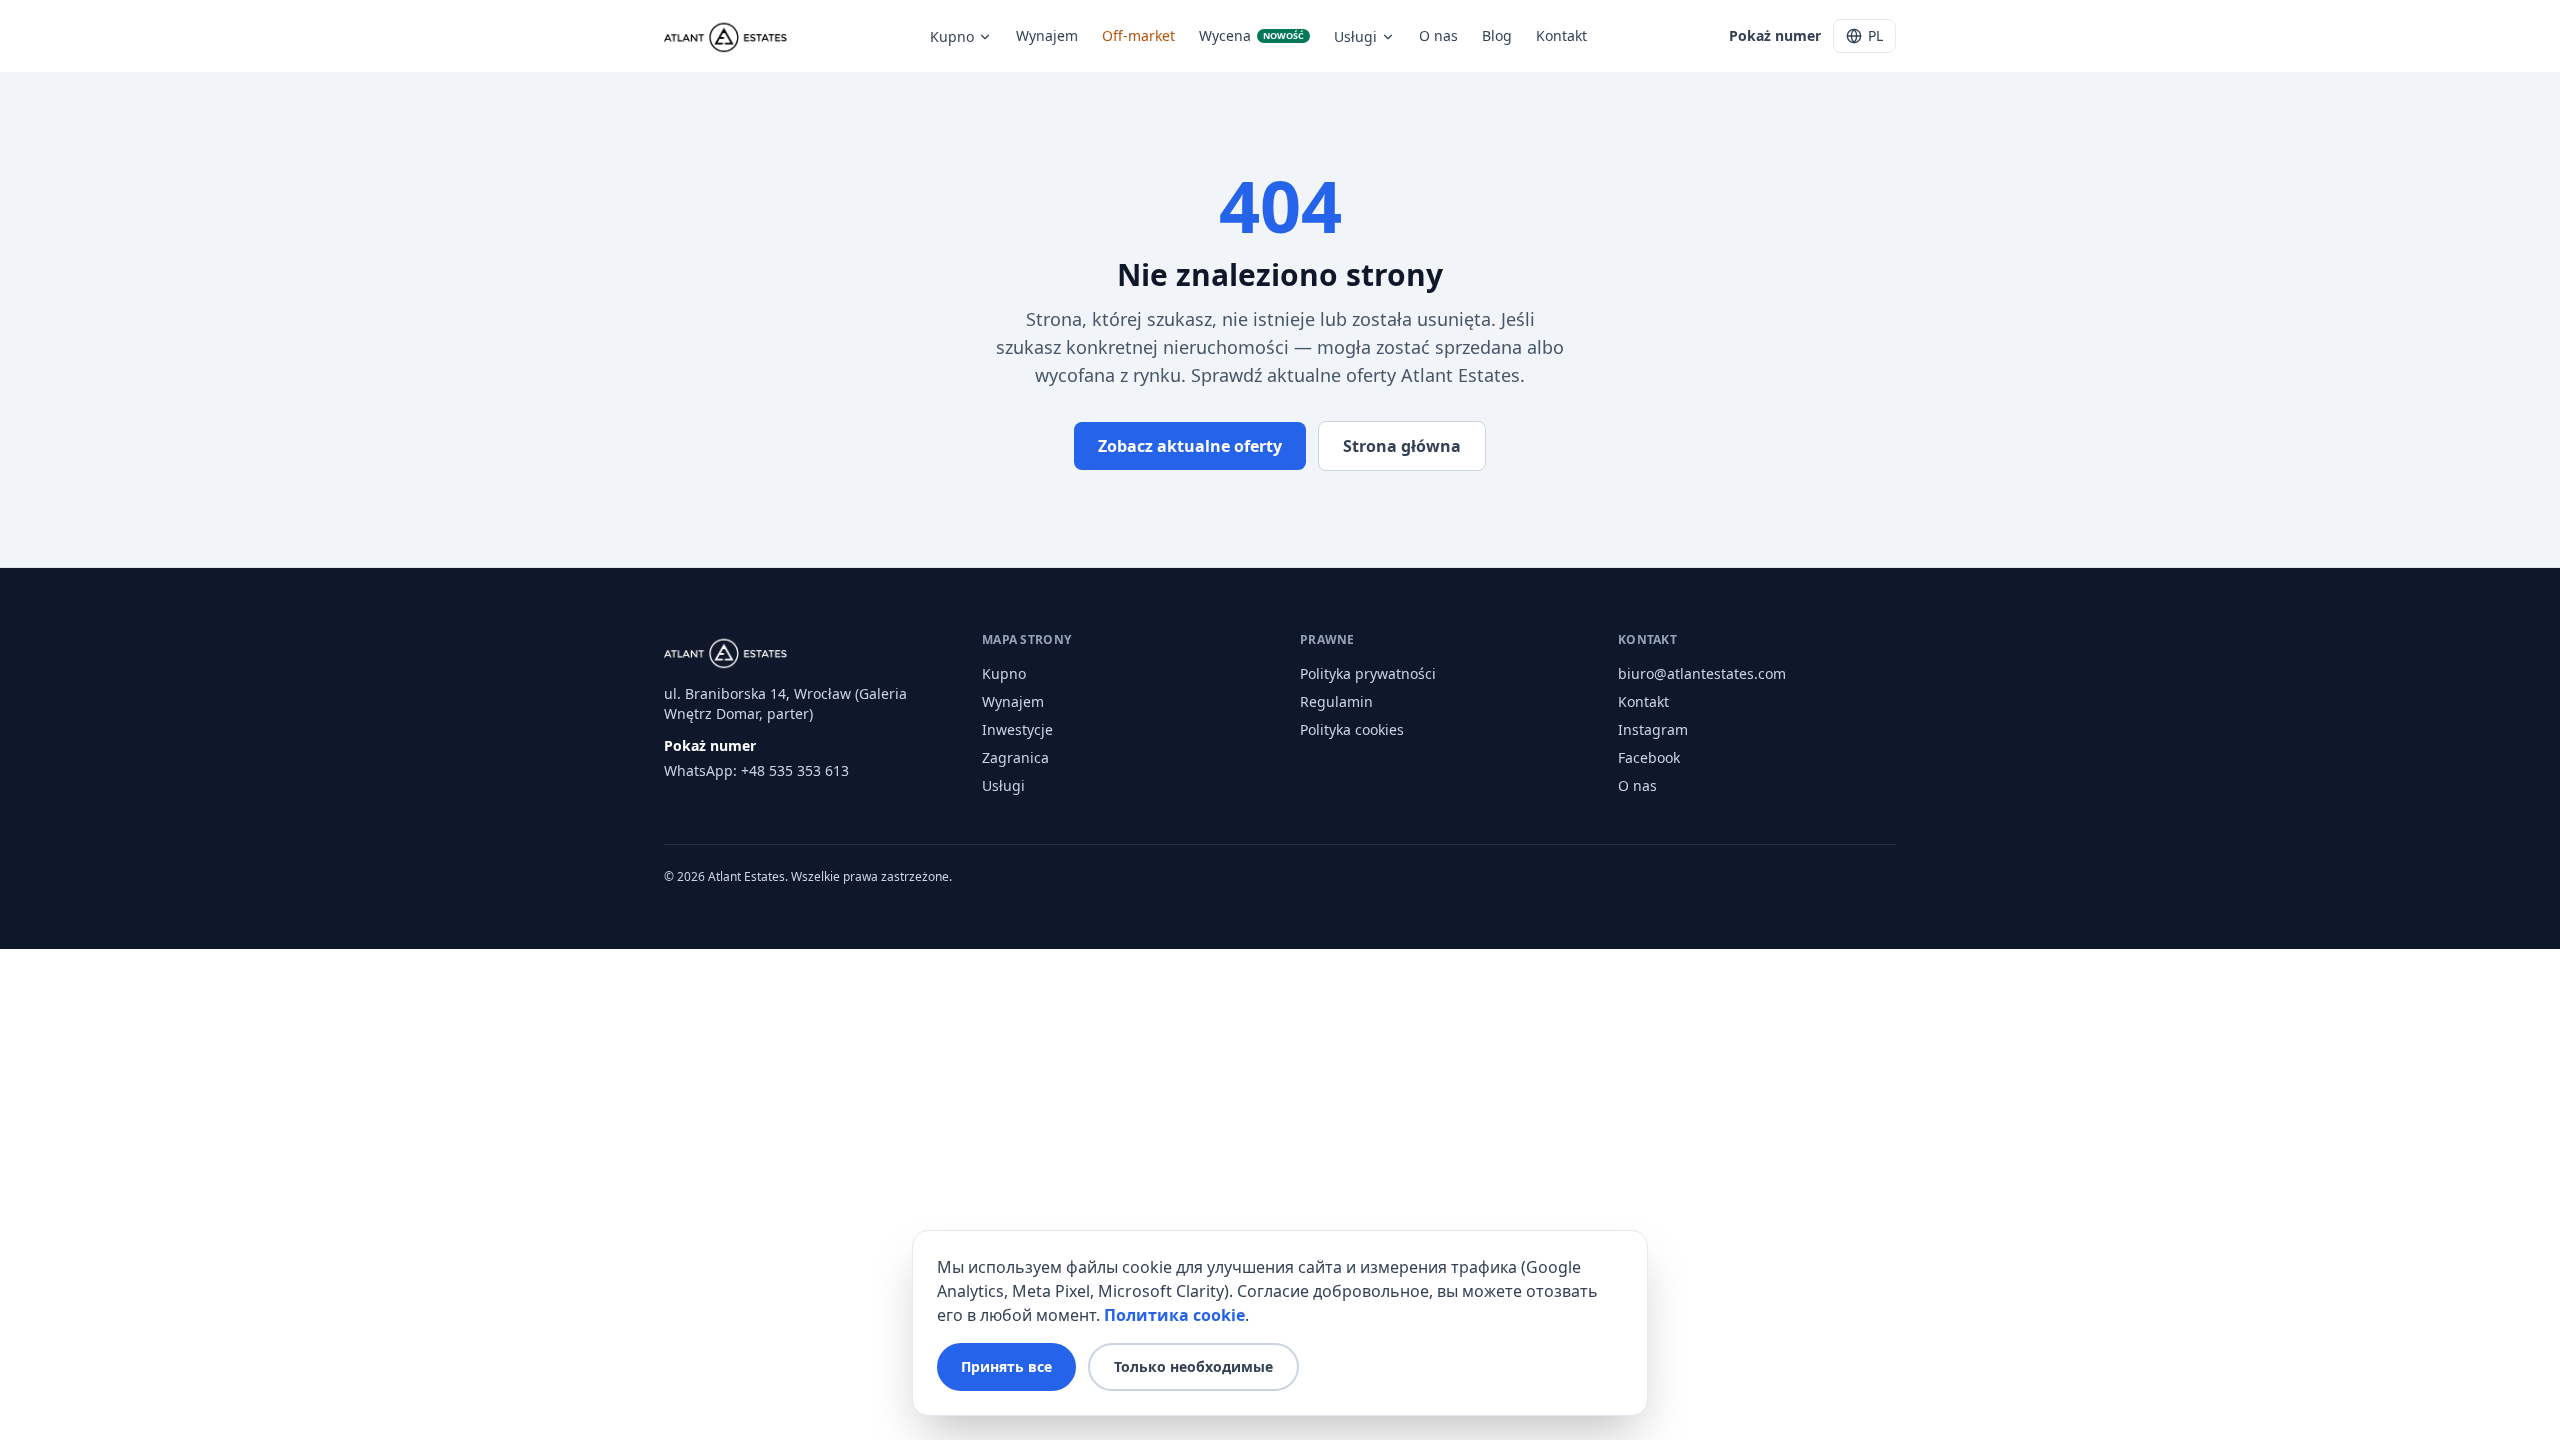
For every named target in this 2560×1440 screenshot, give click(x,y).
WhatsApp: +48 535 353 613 (756, 770)
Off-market (1138, 35)
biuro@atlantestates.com (1702, 673)
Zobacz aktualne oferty (1190, 446)
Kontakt (1561, 35)
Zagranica (1015, 757)
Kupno (952, 36)
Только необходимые (1193, 1366)
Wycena (1251, 35)
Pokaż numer (1775, 35)
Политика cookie (1174, 1315)
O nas (1438, 35)
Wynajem (1047, 35)
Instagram (1653, 729)
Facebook (1649, 757)
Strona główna (1402, 446)
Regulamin (1336, 701)
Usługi (1355, 36)
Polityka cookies (1352, 729)
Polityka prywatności (1368, 673)
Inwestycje (1017, 729)
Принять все (1006, 1366)
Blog (1497, 35)
